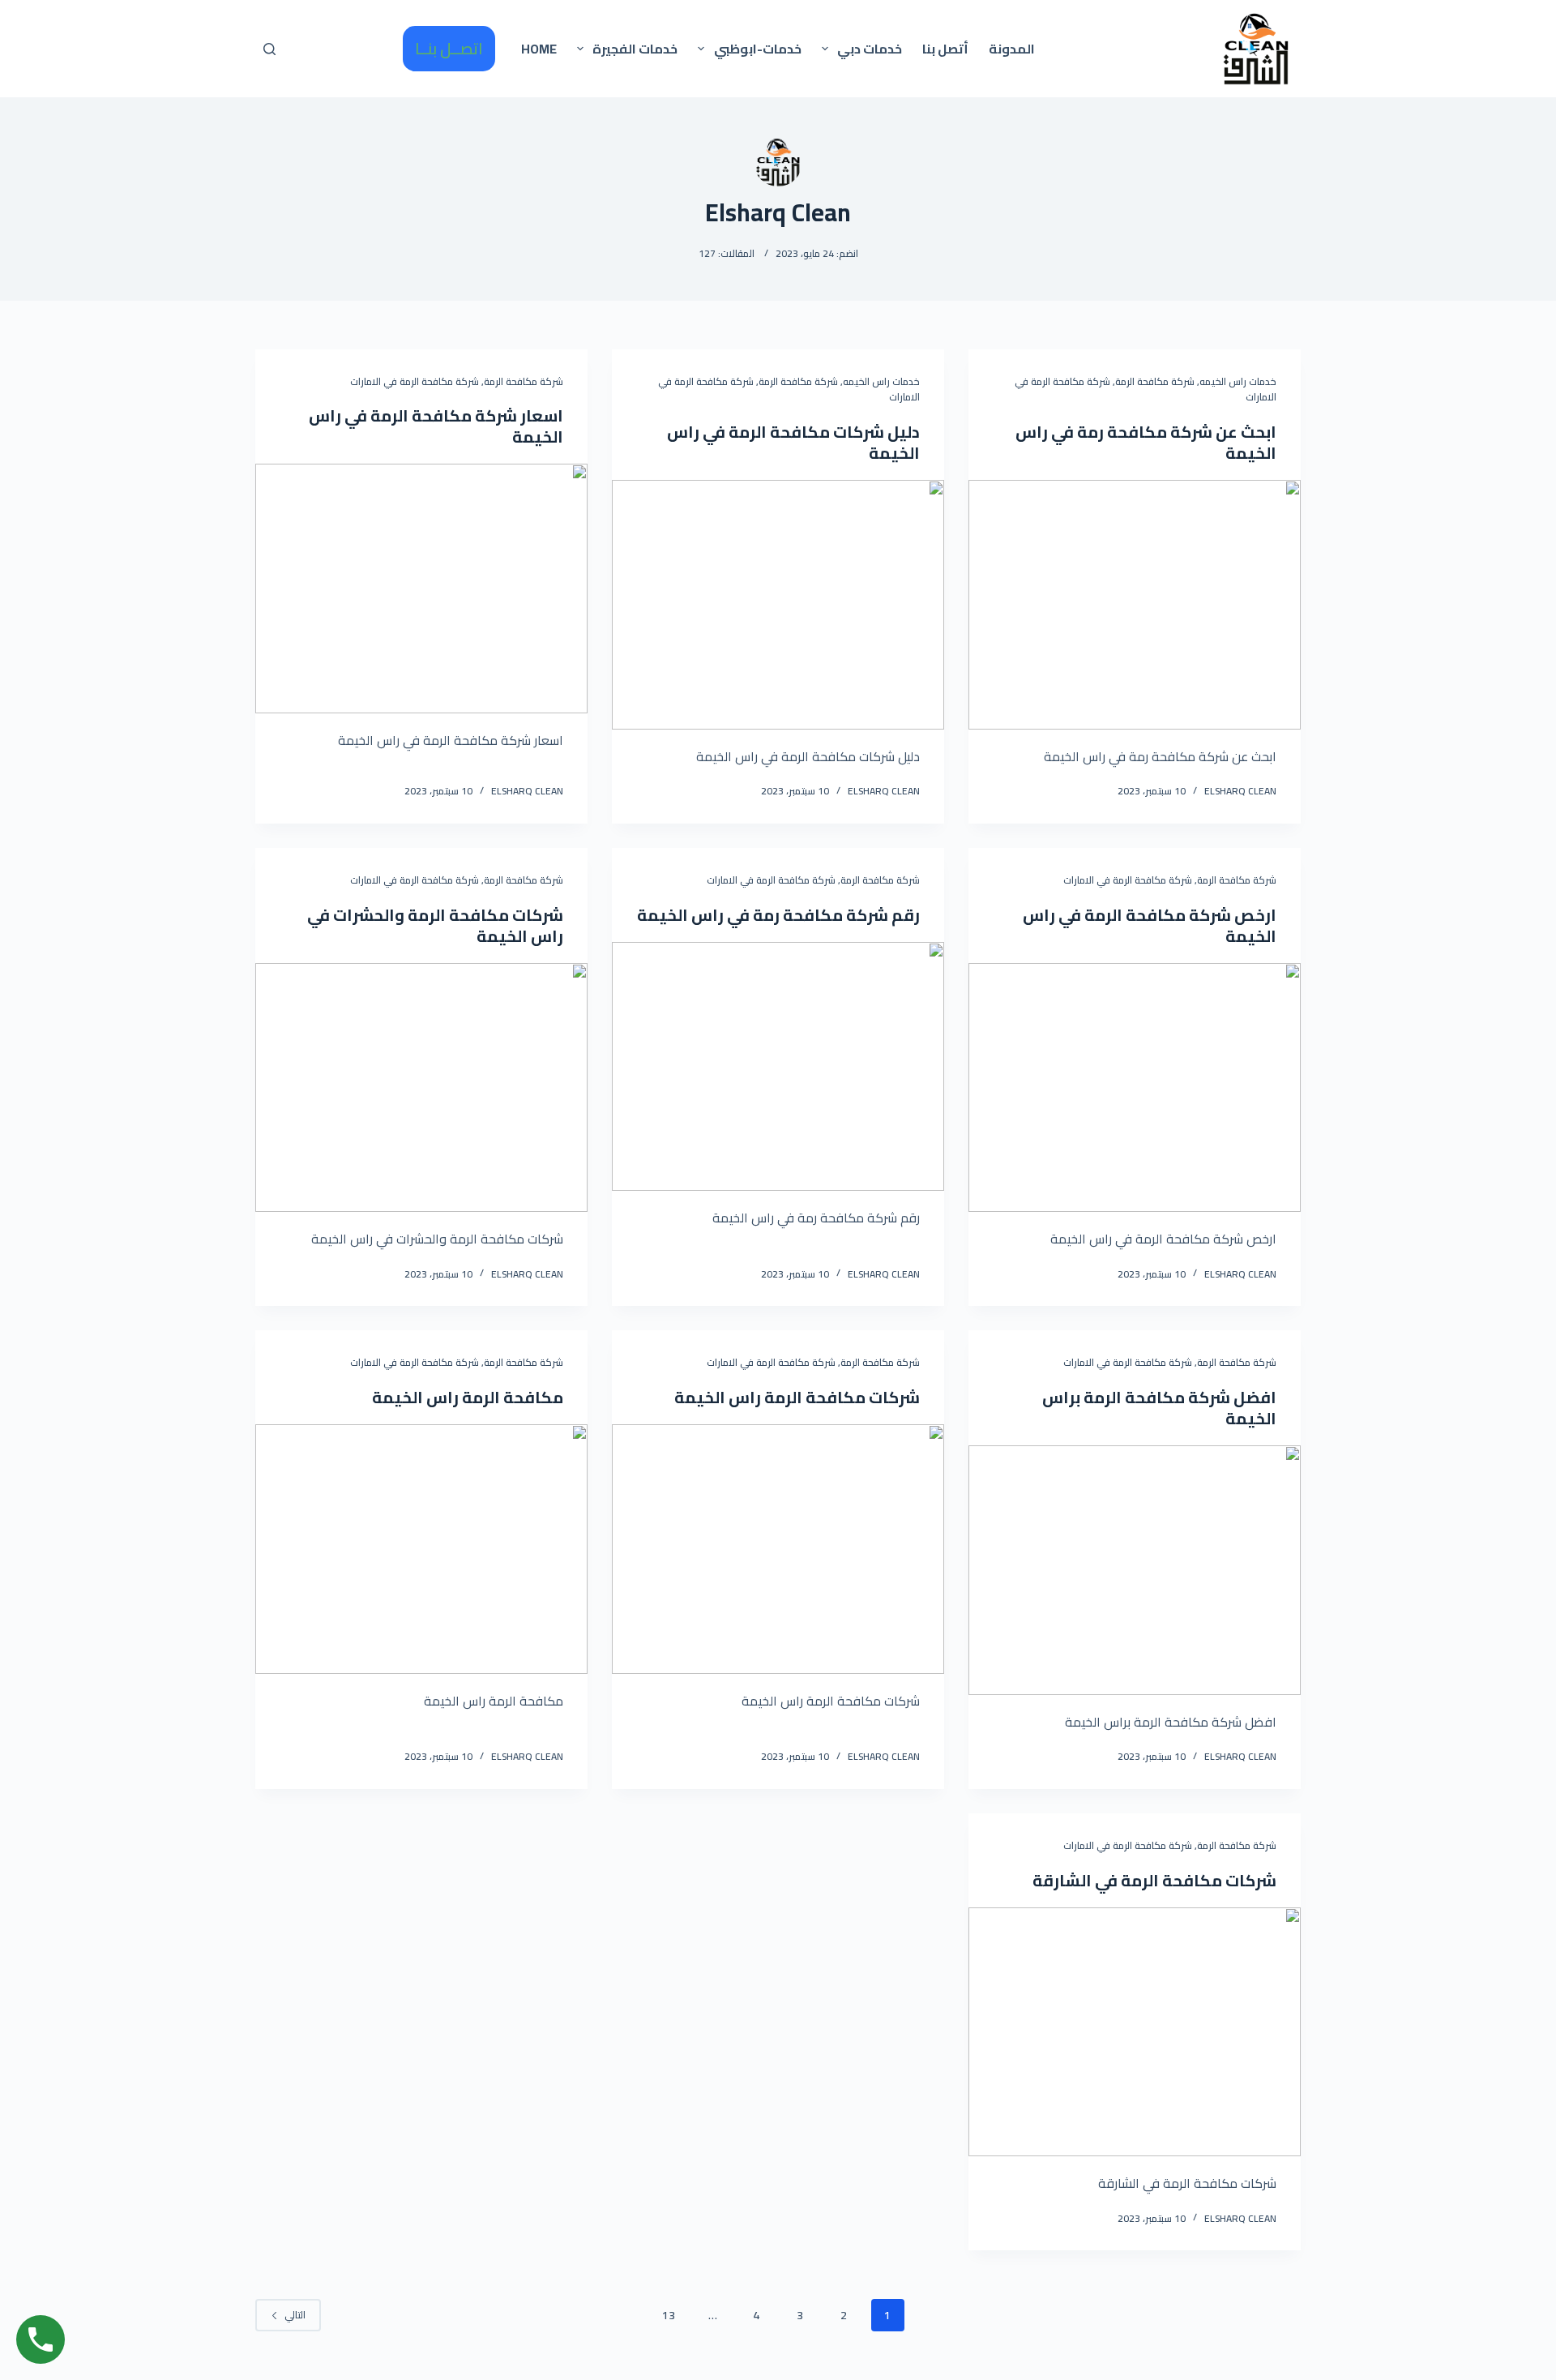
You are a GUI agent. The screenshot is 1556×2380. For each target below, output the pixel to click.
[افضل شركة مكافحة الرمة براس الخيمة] (1135, 1570)
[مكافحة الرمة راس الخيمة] (421, 1549)
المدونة (1012, 49)
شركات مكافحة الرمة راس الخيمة (797, 1397)
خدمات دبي (870, 49)
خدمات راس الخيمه (1238, 381)
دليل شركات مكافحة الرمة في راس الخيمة (793, 442)
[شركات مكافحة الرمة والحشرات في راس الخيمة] (421, 1088)
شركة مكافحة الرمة (1155, 381)
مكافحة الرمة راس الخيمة (468, 1397)
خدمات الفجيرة (635, 49)
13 (669, 2315)
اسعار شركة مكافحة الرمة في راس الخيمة (436, 426)
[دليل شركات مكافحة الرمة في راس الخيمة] (778, 605)
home (539, 49)
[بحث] (269, 49)
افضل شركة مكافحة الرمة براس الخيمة (1159, 1408)
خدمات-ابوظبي (758, 49)
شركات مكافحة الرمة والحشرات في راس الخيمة (435, 925)
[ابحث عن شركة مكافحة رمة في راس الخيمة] (1135, 605)
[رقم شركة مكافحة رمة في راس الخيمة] (778, 1067)
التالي (295, 2315)
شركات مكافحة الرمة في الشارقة (1154, 1880)
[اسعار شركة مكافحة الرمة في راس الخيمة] (421, 589)
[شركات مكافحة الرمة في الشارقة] (1135, 2032)
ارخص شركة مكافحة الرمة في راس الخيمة (1150, 925)
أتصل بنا (945, 49)
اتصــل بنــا (449, 48)
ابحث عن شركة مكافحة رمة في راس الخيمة (1146, 442)
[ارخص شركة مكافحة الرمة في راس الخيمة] (1135, 1088)
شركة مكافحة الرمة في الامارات (415, 381)
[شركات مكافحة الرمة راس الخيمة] (778, 1549)
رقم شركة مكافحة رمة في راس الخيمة (778, 915)
